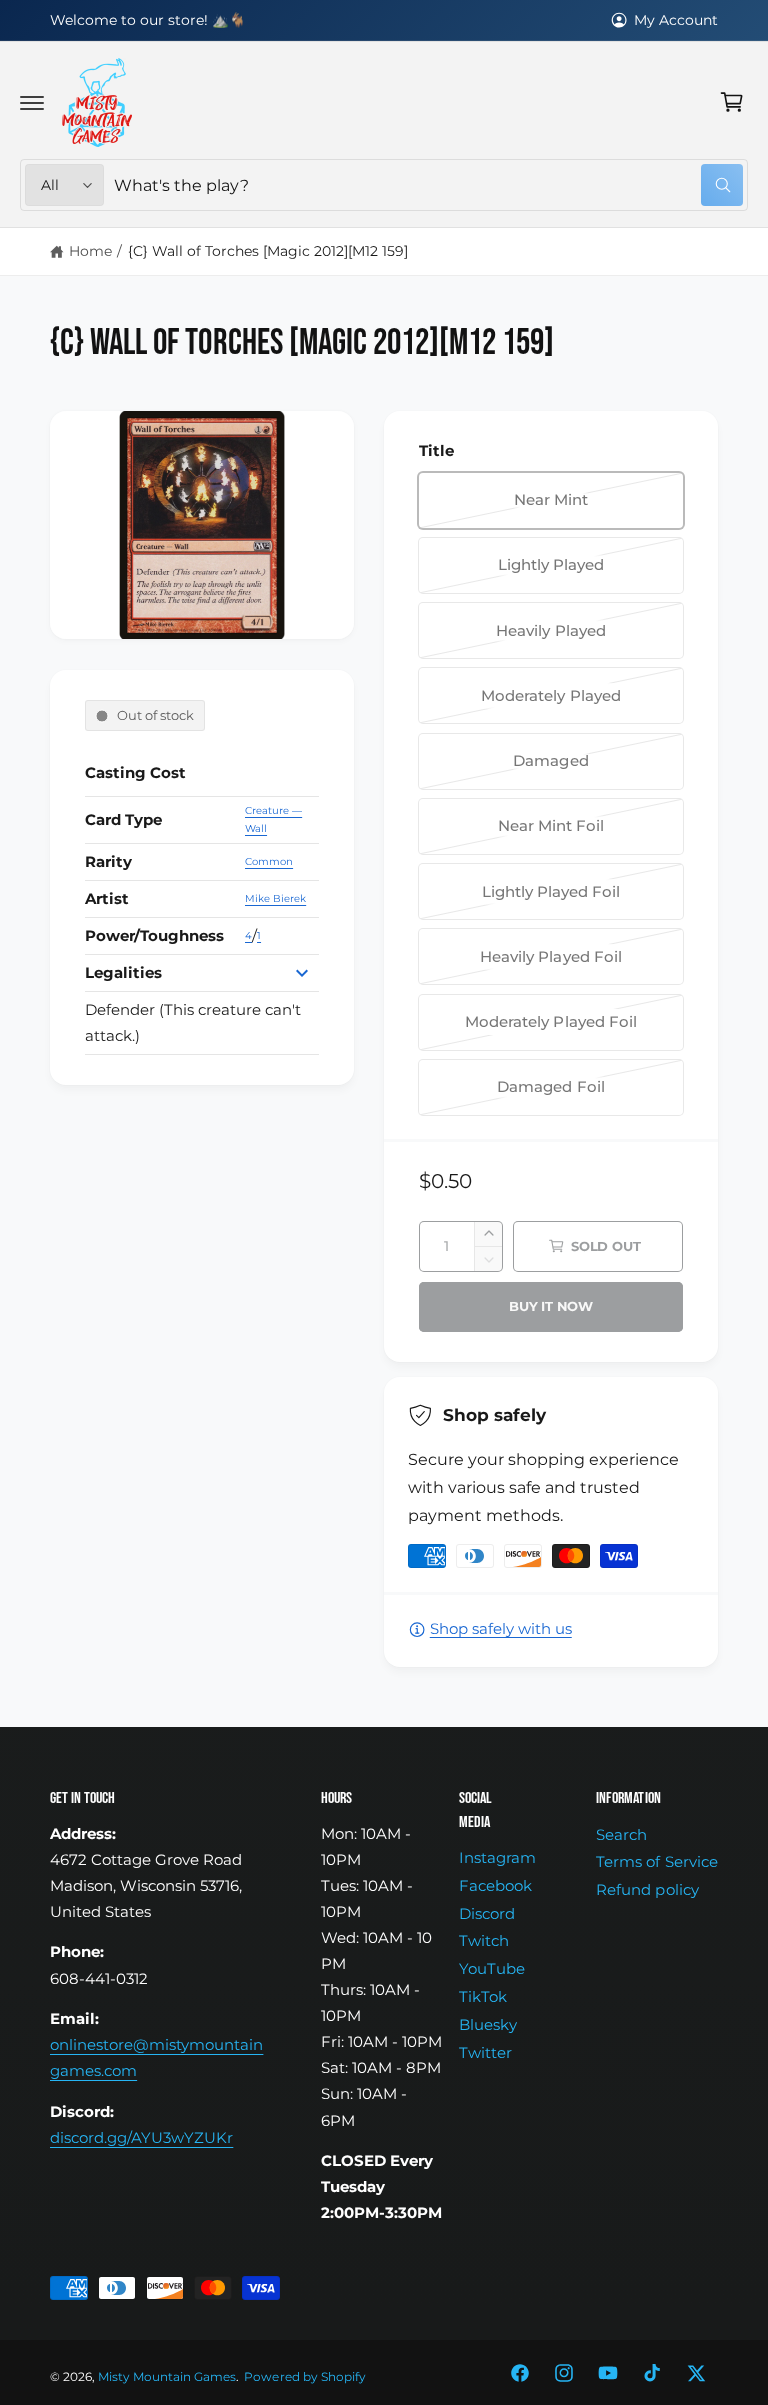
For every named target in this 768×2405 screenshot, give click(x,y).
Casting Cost (135, 773)
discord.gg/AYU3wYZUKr (141, 2138)
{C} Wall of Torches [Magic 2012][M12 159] (268, 251)
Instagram (497, 1858)
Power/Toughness (154, 936)
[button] (32, 102)
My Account (676, 20)
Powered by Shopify (304, 2377)
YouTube (492, 1969)
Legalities (123, 973)
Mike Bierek (275, 898)
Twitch (484, 1941)
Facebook (495, 1886)
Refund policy (647, 1890)
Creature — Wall (273, 819)
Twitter (485, 2053)
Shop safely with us (501, 1629)
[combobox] (428, 185)
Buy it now (551, 1306)
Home (90, 251)
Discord (487, 1914)
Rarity (108, 862)
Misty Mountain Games (167, 2377)
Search (621, 1835)
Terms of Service (656, 1862)
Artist (107, 899)
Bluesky (488, 2025)
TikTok (483, 1997)
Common (269, 861)
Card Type (123, 820)
